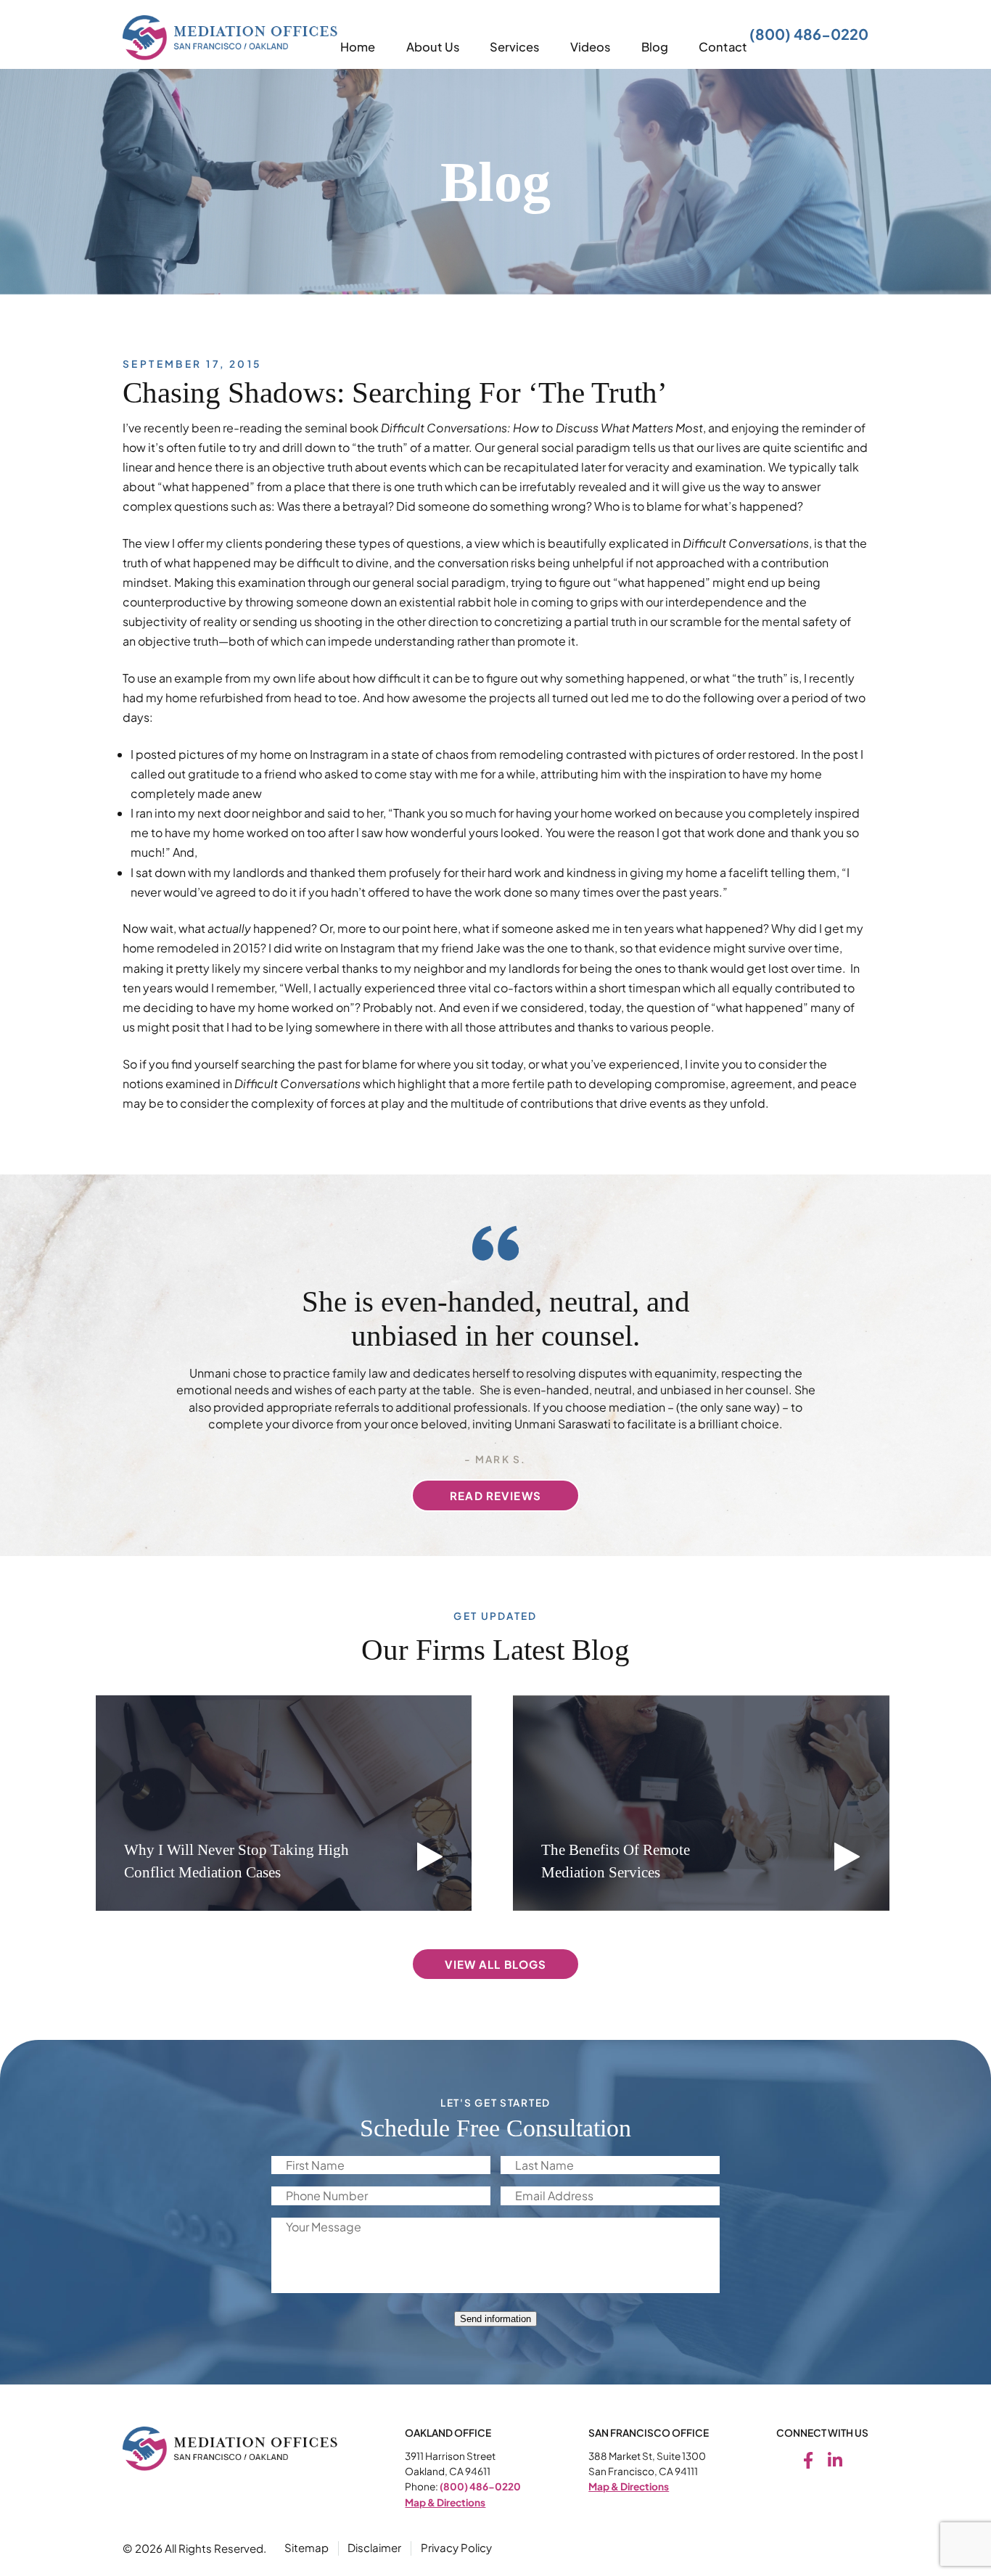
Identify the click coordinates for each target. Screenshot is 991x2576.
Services (514, 47)
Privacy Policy (456, 2547)
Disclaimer (374, 2547)
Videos (590, 47)
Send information (495, 2319)
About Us (433, 47)
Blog (655, 47)
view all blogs (496, 1964)
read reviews (495, 1495)
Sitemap (307, 2547)
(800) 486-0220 (809, 34)
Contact (723, 47)
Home (358, 47)
